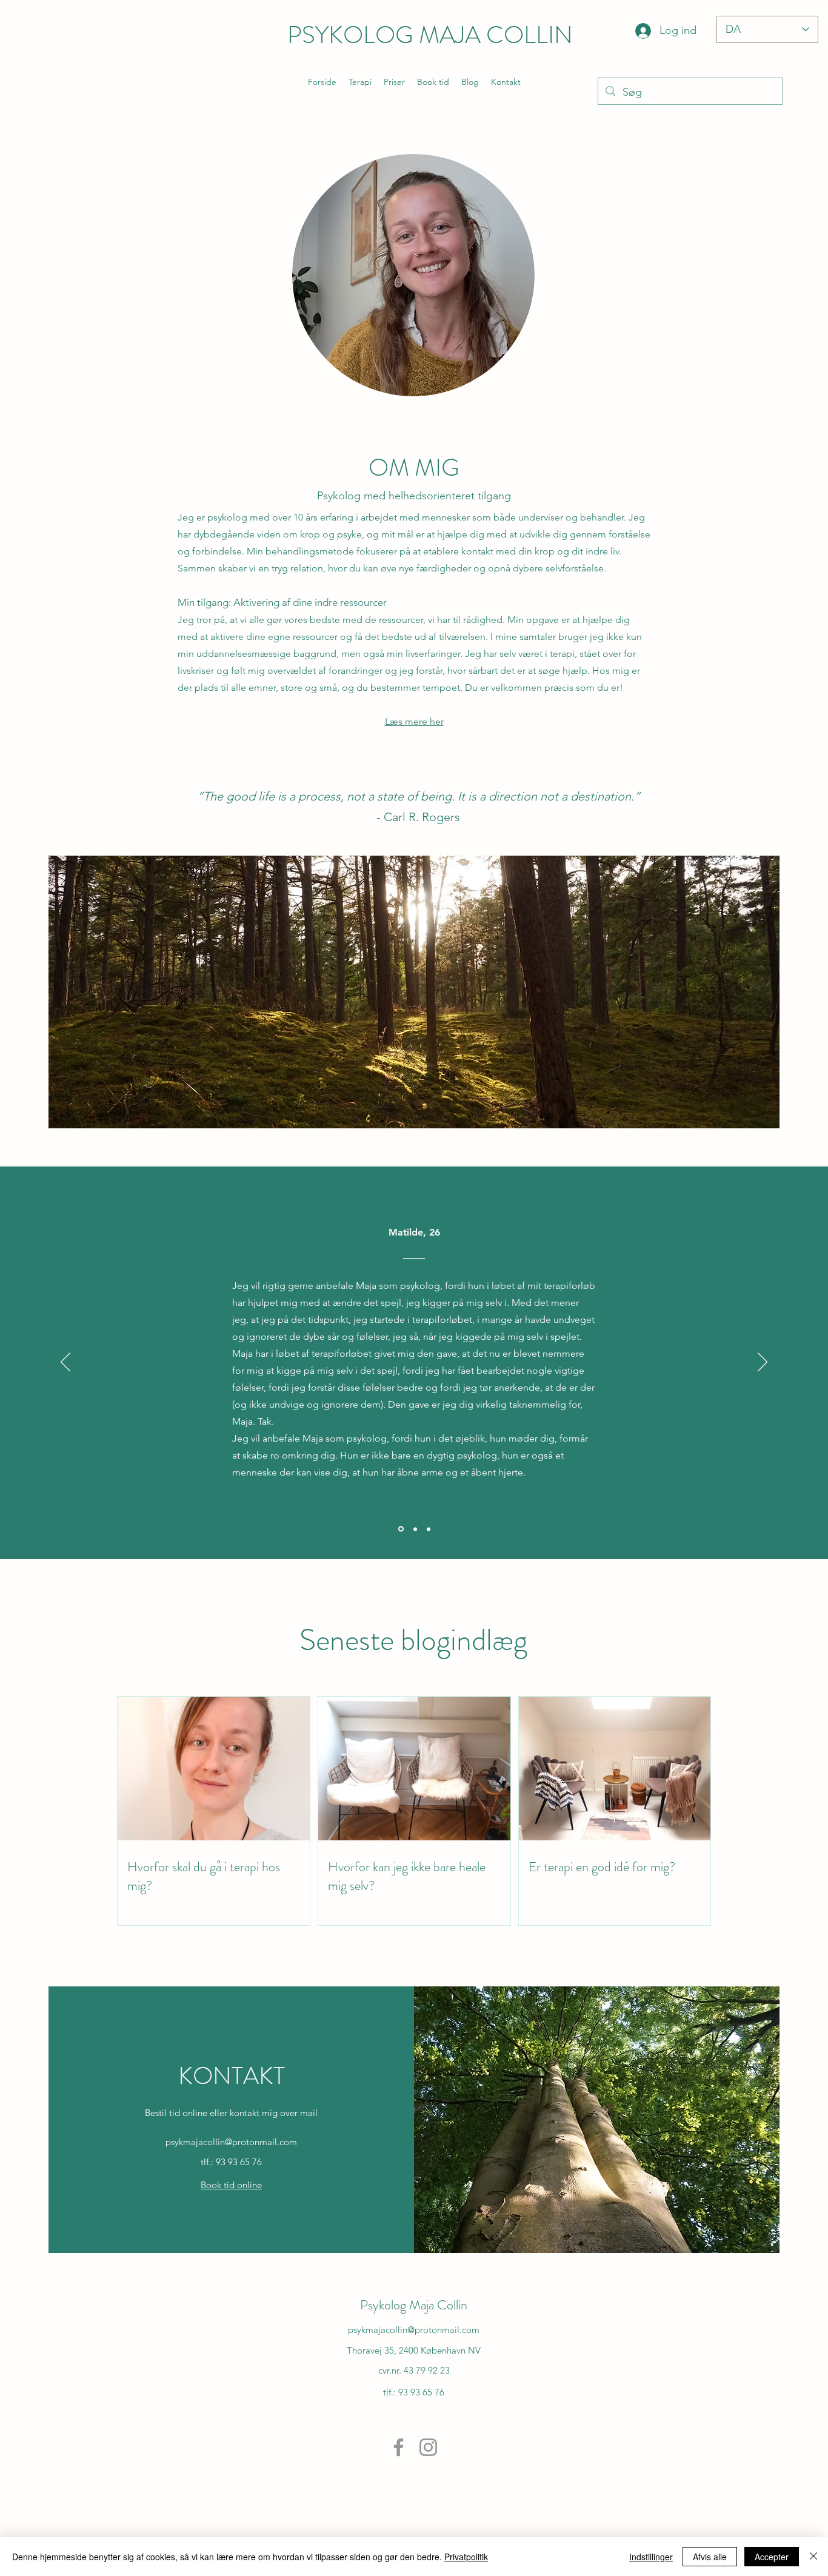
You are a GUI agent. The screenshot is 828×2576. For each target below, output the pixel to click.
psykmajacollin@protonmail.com (231, 2142)
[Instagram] (428, 2447)
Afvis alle (710, 2557)
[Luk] (813, 2557)
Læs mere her (414, 721)
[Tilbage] (65, 1363)
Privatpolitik (466, 2557)
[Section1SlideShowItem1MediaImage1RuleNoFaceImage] (400, 1529)
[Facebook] (399, 2447)
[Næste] (763, 1363)
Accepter (772, 2557)
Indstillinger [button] (651, 2557)
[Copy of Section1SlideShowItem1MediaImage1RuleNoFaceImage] (414, 1529)
